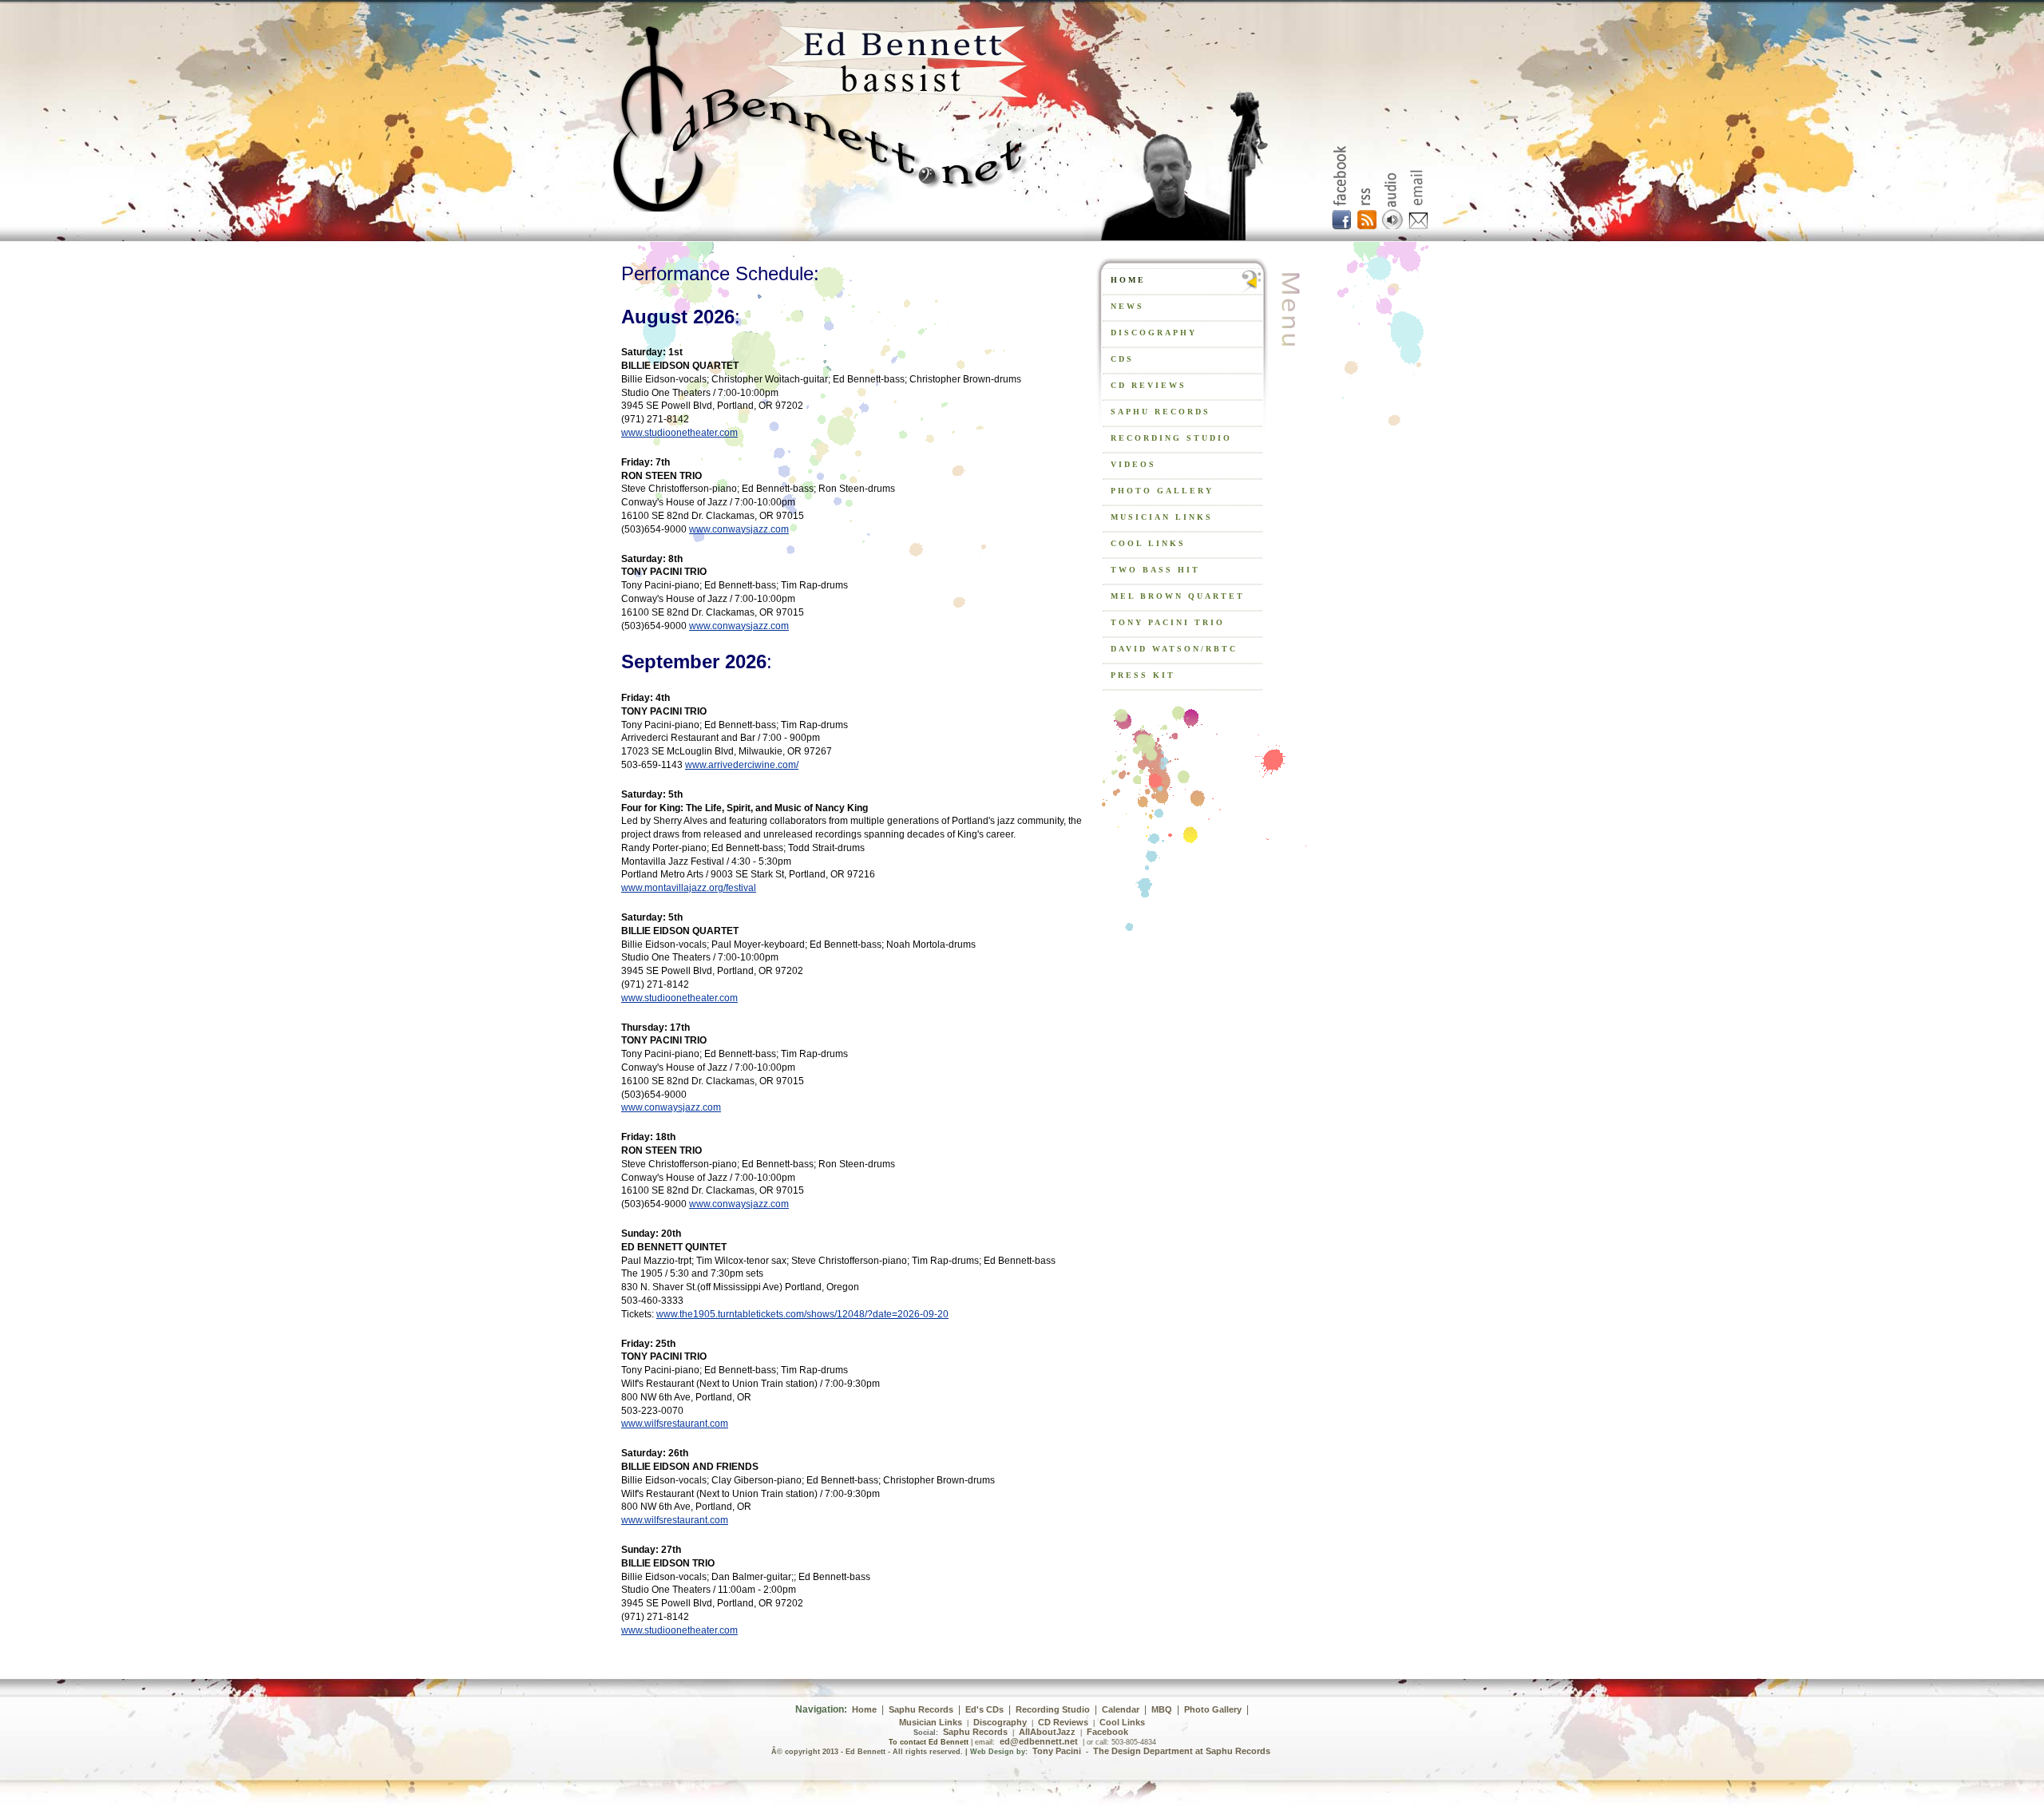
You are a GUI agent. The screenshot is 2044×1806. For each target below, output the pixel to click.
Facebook (1107, 1732)
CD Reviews (1063, 1722)
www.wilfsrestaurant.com (675, 1424)
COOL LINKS (1148, 543)
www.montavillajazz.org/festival (689, 888)
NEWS (1127, 306)
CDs (1122, 359)
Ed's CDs (984, 1709)
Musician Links (931, 1722)
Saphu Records (921, 1709)
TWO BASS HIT (1155, 570)
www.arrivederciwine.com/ (742, 765)
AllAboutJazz (1047, 1732)
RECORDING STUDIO (1171, 438)
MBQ (1162, 1709)
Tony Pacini (1057, 1751)
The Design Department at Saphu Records (1182, 1751)
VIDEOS (1133, 464)
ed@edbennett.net (1039, 1741)
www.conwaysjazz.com (739, 529)
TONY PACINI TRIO (1168, 622)
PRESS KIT (1143, 675)
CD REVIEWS (1149, 385)
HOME (1128, 280)
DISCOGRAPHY (1154, 333)
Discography (1000, 1722)
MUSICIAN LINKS (1162, 517)
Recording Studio (1053, 1709)
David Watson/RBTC (1174, 649)
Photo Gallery (1162, 491)
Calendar (1121, 1709)
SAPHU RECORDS (1161, 412)
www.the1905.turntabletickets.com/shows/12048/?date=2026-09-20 (802, 1314)
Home (864, 1709)
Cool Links (1122, 1722)
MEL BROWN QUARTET (1178, 596)
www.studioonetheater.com (679, 433)
